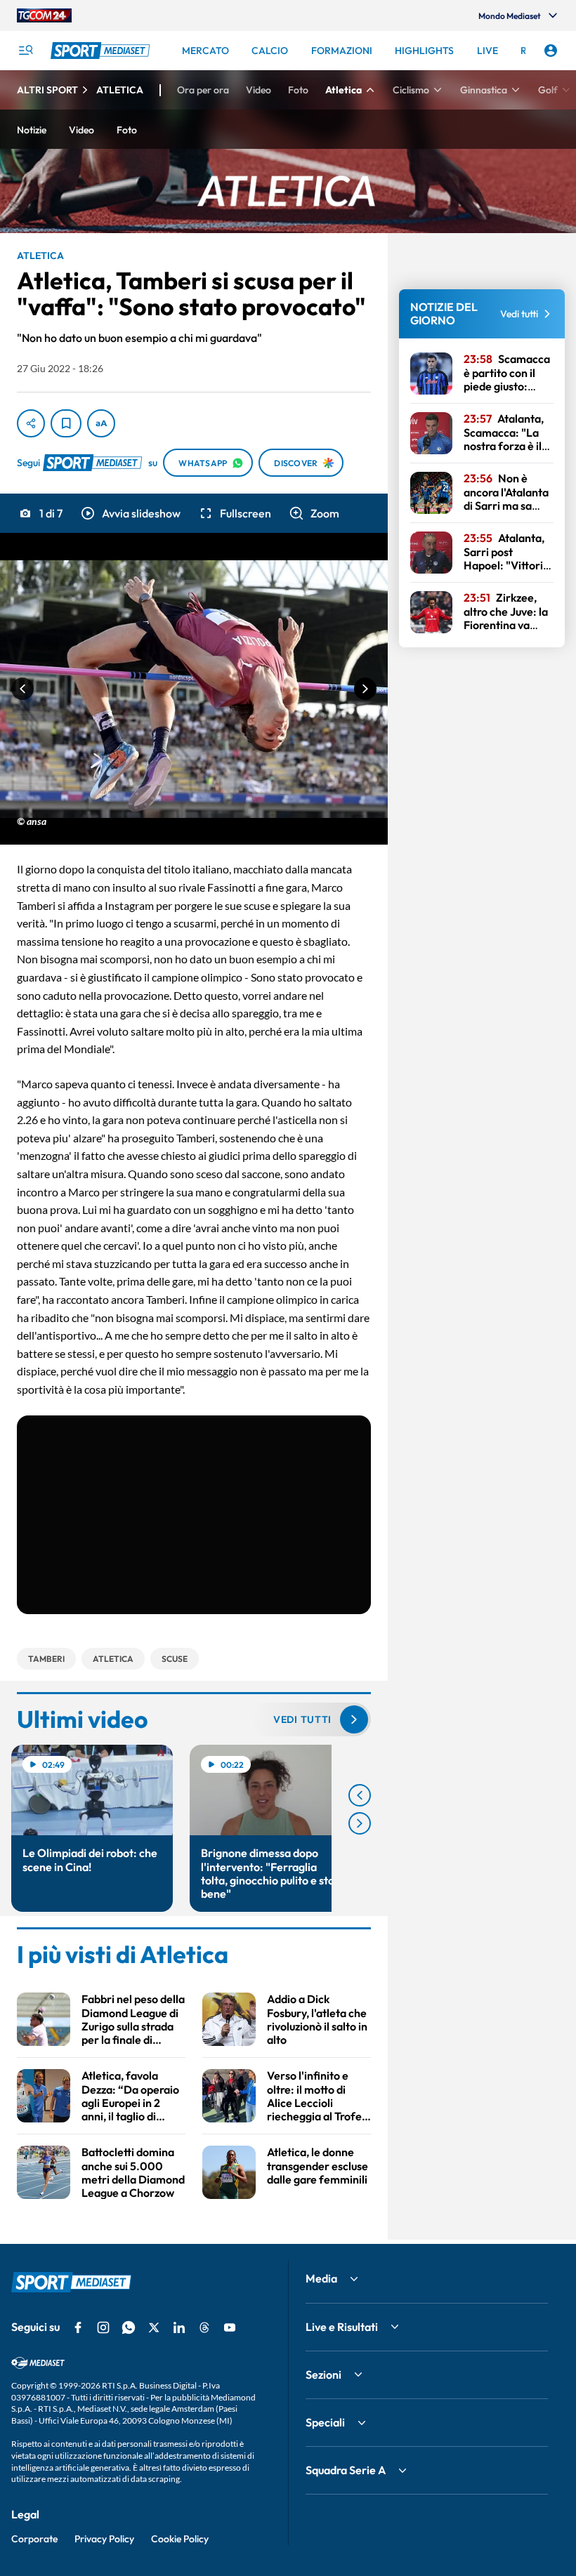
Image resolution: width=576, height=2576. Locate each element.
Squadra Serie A (346, 2470)
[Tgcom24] (44, 15)
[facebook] (78, 2327)
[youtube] (230, 2327)
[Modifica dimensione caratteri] (101, 423)
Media (321, 2278)
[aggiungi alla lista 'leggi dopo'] (66, 423)
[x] (154, 2327)
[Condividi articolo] (31, 423)
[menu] (25, 51)
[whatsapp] (129, 2327)
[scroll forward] (360, 1823)
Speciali (325, 2422)
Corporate (34, 2539)
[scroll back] (360, 1795)
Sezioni (323, 2374)
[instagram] (103, 2327)
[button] (130, 513)
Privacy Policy (104, 2539)
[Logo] (102, 51)
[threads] (204, 2327)
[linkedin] (179, 2327)
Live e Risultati (342, 2327)
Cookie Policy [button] (180, 2539)
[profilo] (551, 51)
